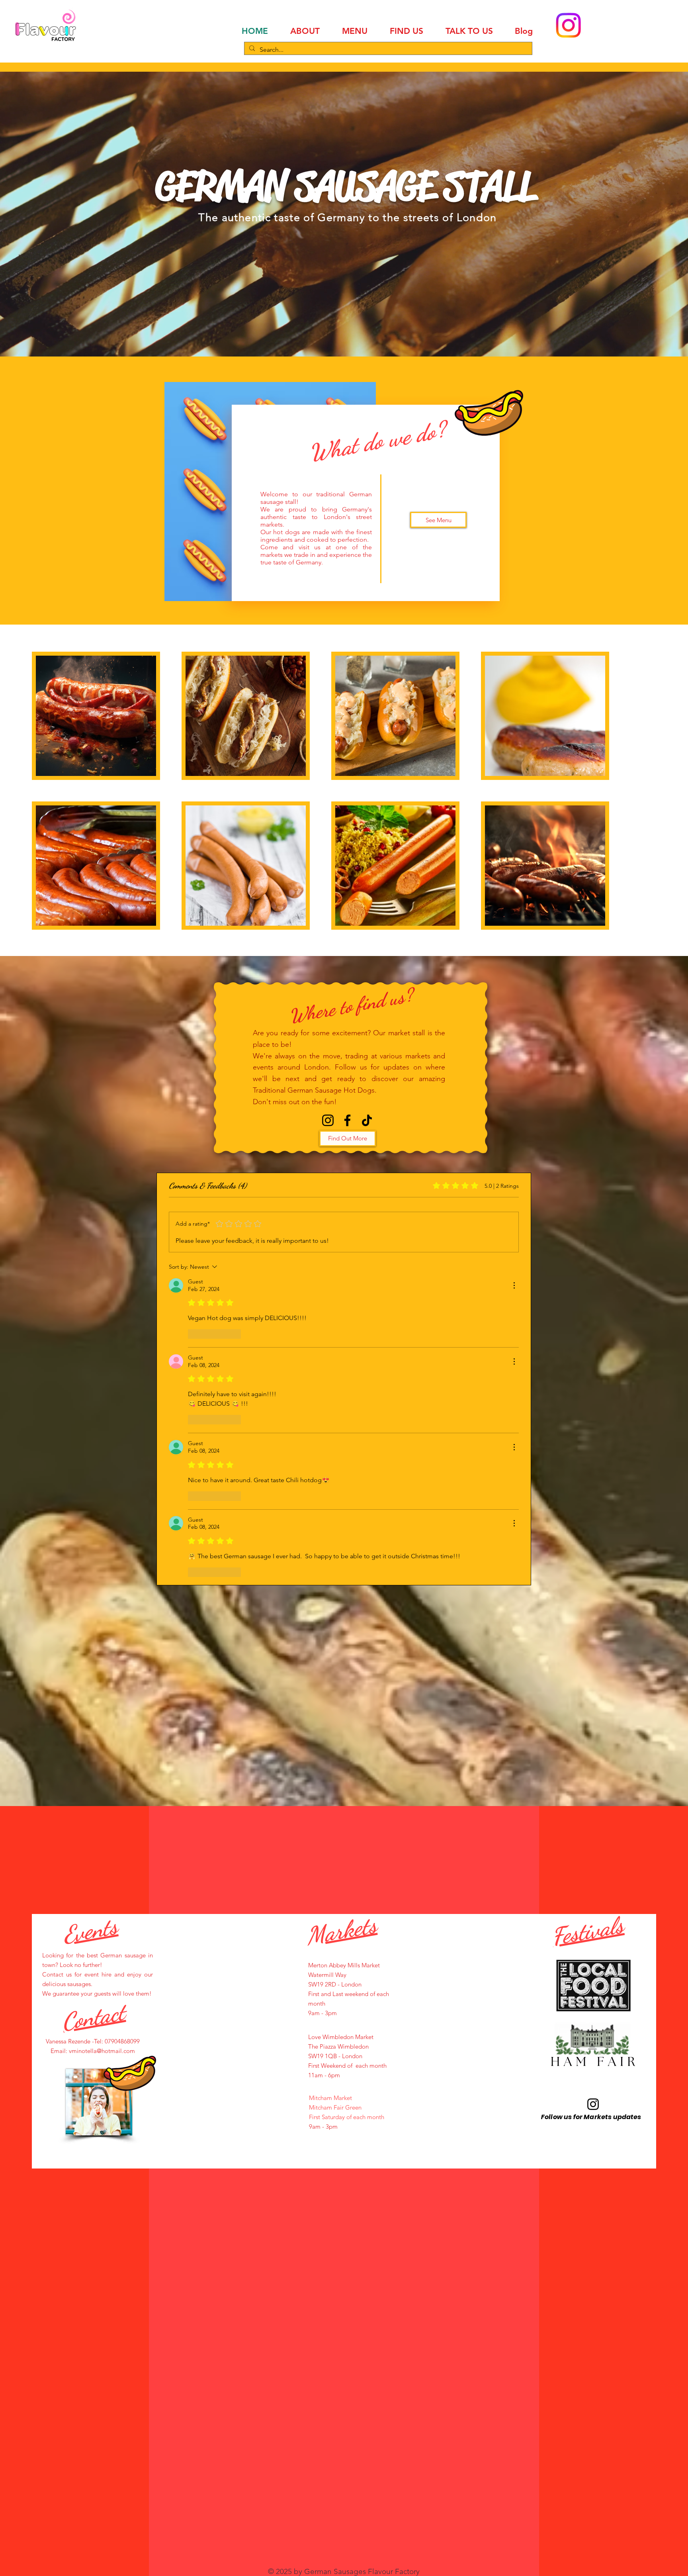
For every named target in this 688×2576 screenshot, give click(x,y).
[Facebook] (347, 1120)
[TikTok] (367, 1120)
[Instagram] (568, 25)
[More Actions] (514, 1285)
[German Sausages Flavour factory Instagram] (593, 2104)
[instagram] (328, 1120)
